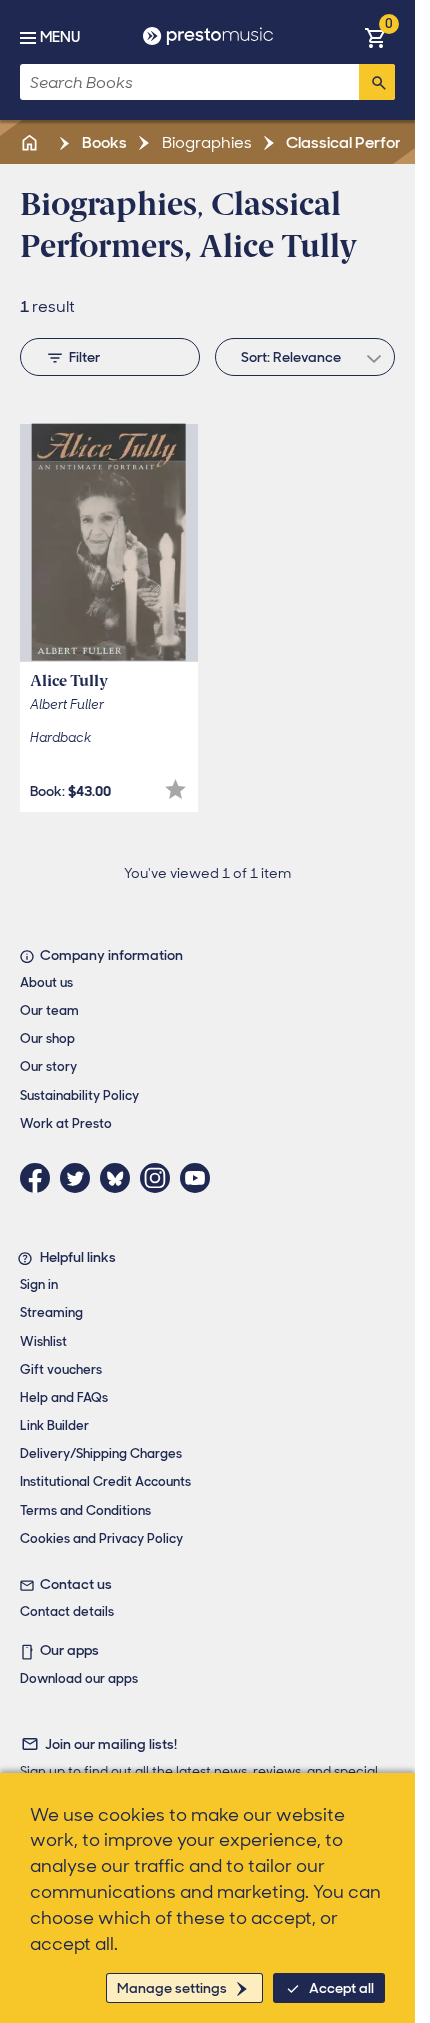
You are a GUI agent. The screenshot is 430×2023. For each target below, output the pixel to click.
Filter (84, 357)
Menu (60, 37)
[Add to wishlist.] (175, 789)
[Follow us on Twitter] (80, 1178)
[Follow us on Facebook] (40, 1178)
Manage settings (172, 1988)
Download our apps (79, 1678)
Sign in (39, 1284)
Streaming (51, 1312)
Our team (49, 1010)
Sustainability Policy (79, 1095)
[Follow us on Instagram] (160, 1178)
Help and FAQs (64, 1397)
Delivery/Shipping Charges (101, 1453)
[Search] (377, 82)
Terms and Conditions (85, 1510)
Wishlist (43, 1341)
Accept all (341, 1988)
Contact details (67, 1611)
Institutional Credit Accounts (105, 1481)
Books (103, 142)
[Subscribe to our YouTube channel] (200, 1178)
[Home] (31, 142)
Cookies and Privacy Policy (101, 1538)
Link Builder (54, 1425)
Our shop (47, 1038)
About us (46, 982)
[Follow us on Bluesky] (120, 1178)
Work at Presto (66, 1123)
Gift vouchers (61, 1369)
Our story (48, 1066)
